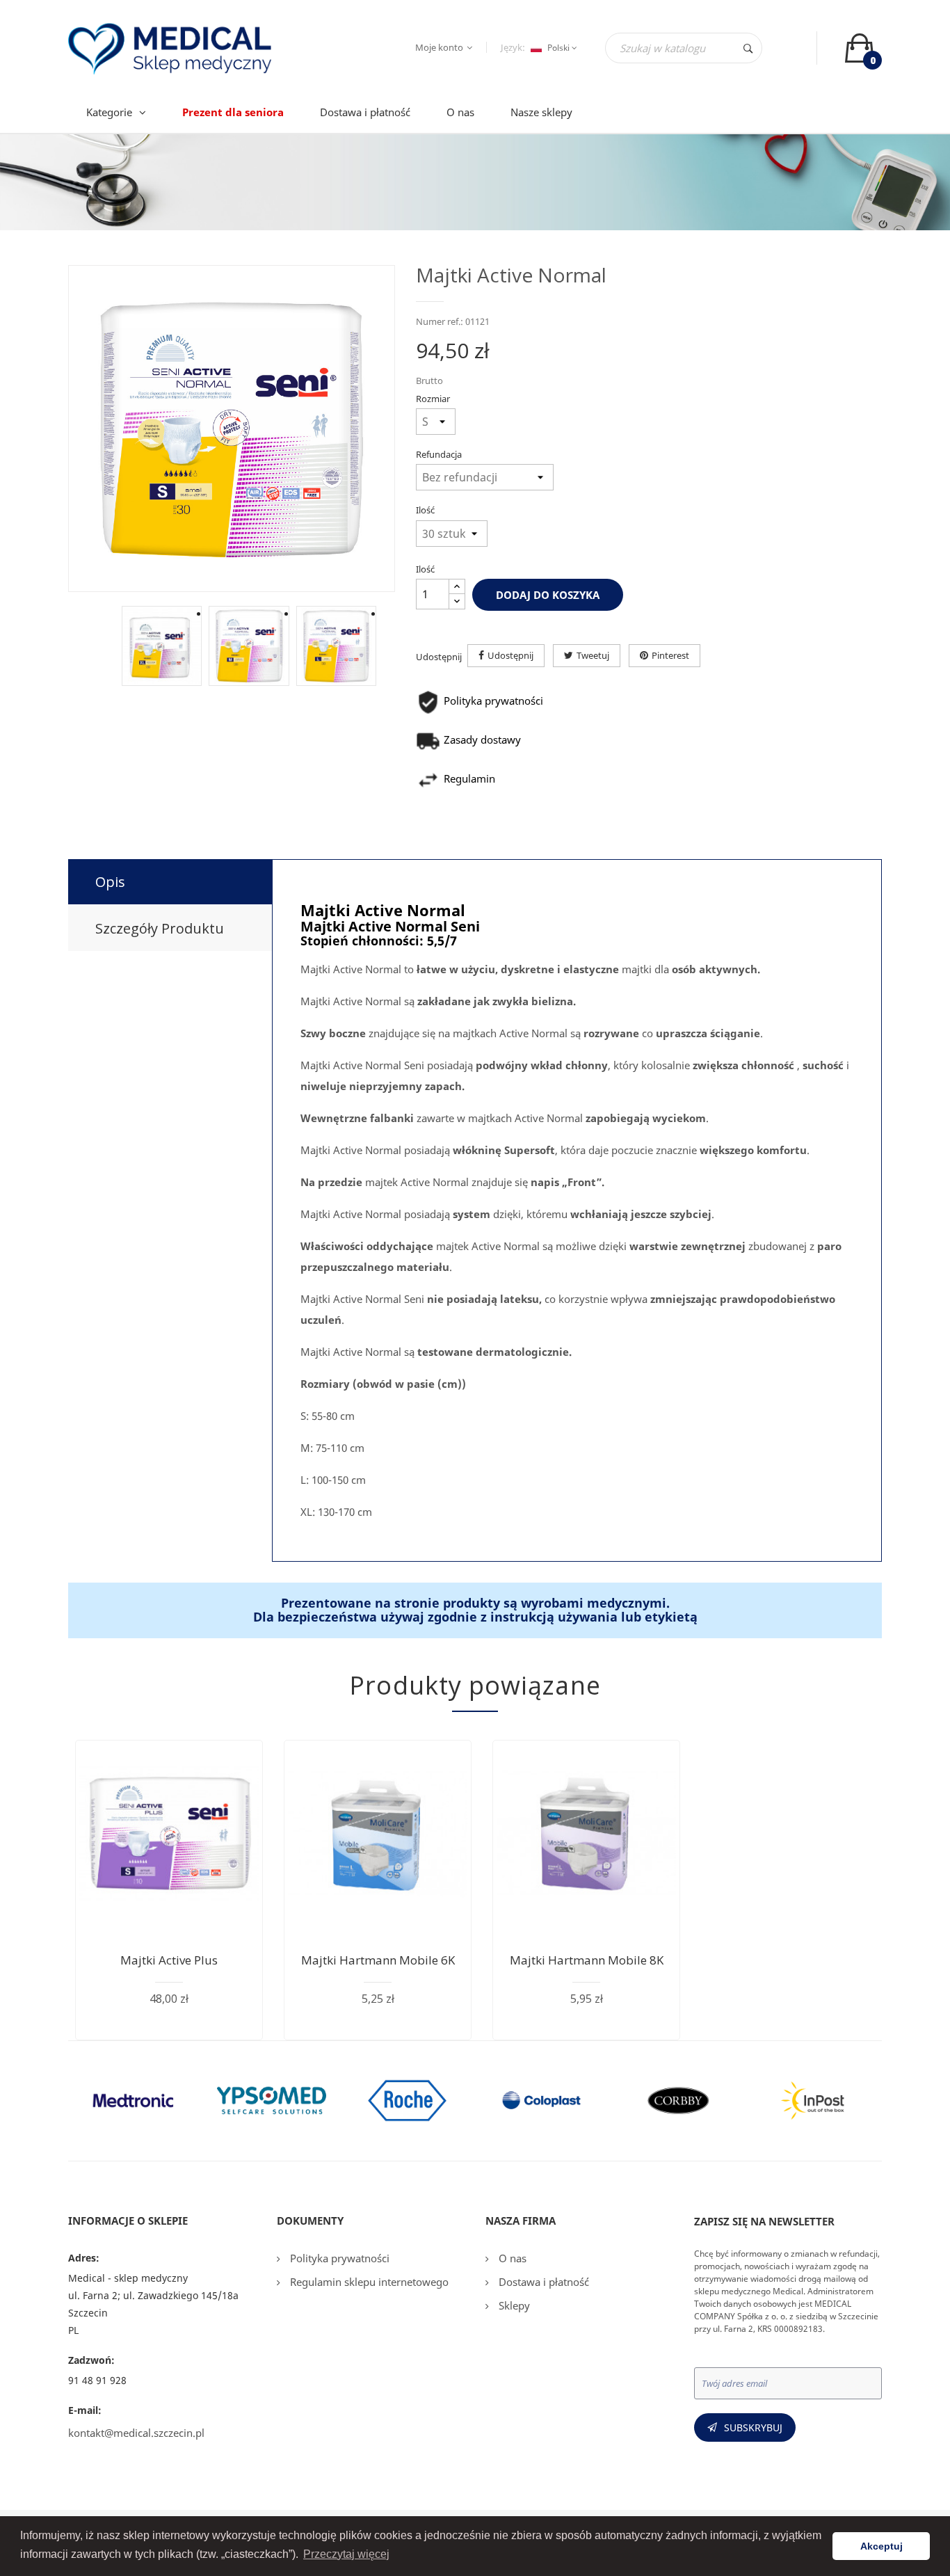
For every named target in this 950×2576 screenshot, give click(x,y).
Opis (110, 882)
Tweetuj (593, 655)
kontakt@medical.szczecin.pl (136, 2433)
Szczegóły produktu (160, 928)
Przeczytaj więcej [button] (346, 2554)
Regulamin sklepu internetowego (368, 2282)
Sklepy (513, 2305)
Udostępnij (510, 655)
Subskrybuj (753, 2427)
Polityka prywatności (338, 2258)
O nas (511, 2258)
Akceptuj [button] (881, 2546)
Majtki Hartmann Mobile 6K (378, 1960)
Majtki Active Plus (169, 1960)
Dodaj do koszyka (548, 595)
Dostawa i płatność (542, 2282)
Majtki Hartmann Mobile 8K (587, 1960)
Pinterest (670, 655)
